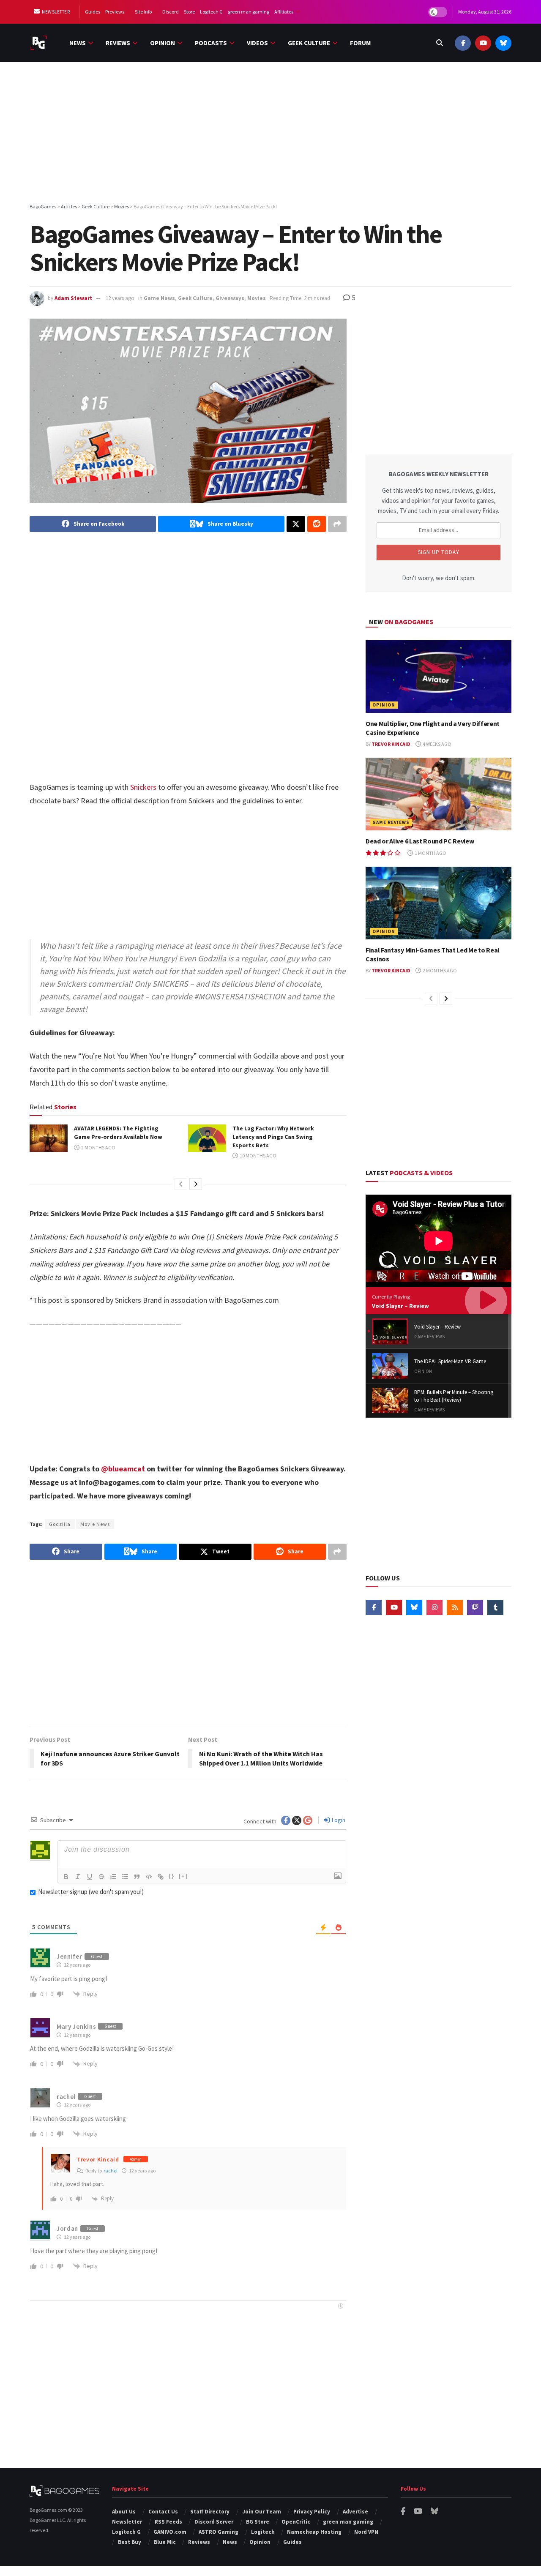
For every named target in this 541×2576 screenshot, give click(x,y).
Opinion (163, 43)
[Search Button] (440, 43)
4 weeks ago (437, 744)
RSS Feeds (168, 2522)
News (78, 43)
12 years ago (120, 298)
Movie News (95, 1524)
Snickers (143, 787)
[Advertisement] (270, 134)
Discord (171, 12)
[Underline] (90, 1877)
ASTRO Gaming (219, 2532)
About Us (124, 2512)
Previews (115, 12)
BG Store (258, 2522)
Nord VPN (366, 2532)
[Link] (161, 1877)
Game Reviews (391, 822)
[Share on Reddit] (317, 524)
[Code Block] (149, 1877)
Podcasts (211, 43)
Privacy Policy (312, 2512)
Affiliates (284, 12)
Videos (257, 43)
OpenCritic (296, 2522)
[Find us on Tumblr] (495, 1607)
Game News (159, 298)
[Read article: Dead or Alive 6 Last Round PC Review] (439, 794)
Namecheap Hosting (314, 2532)
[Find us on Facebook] (463, 43)
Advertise (355, 2512)
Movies (257, 298)
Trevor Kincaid (98, 2159)
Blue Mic (165, 2542)
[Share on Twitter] (296, 524)
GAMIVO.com (170, 2532)
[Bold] (66, 1877)
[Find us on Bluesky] (503, 43)
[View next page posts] (196, 1184)
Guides (93, 12)
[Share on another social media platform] (337, 524)
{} (172, 1876)
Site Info (143, 12)
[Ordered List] (113, 1877)
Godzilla (60, 1524)
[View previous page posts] (181, 1184)
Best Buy (130, 2542)
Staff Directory (210, 2512)
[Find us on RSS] (455, 1607)
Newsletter (56, 12)
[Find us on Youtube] (483, 43)
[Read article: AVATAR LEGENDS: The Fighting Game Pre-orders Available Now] (49, 1138)
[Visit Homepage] (39, 43)
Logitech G (211, 12)
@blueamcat (123, 1469)
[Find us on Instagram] (434, 1607)
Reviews (118, 43)
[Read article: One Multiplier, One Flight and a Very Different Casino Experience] (439, 677)
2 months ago (98, 1147)
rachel (111, 2171)
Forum (360, 43)
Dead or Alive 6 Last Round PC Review (420, 841)
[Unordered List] (125, 1877)
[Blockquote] (137, 1877)
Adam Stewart (73, 298)
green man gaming (249, 12)
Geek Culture (309, 43)
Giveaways (230, 298)
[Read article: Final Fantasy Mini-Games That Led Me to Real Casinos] (439, 903)
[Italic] (78, 1877)
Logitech (263, 2532)
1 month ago (430, 853)
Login (338, 1820)
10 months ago (258, 1156)
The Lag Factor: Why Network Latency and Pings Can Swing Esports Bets (273, 1137)
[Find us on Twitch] (475, 1607)
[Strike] (101, 1877)
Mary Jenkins (76, 2026)
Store (189, 12)
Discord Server (214, 2522)
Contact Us (163, 2512)
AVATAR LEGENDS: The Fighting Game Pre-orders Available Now (118, 1132)
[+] (183, 1876)
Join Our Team (262, 2512)
